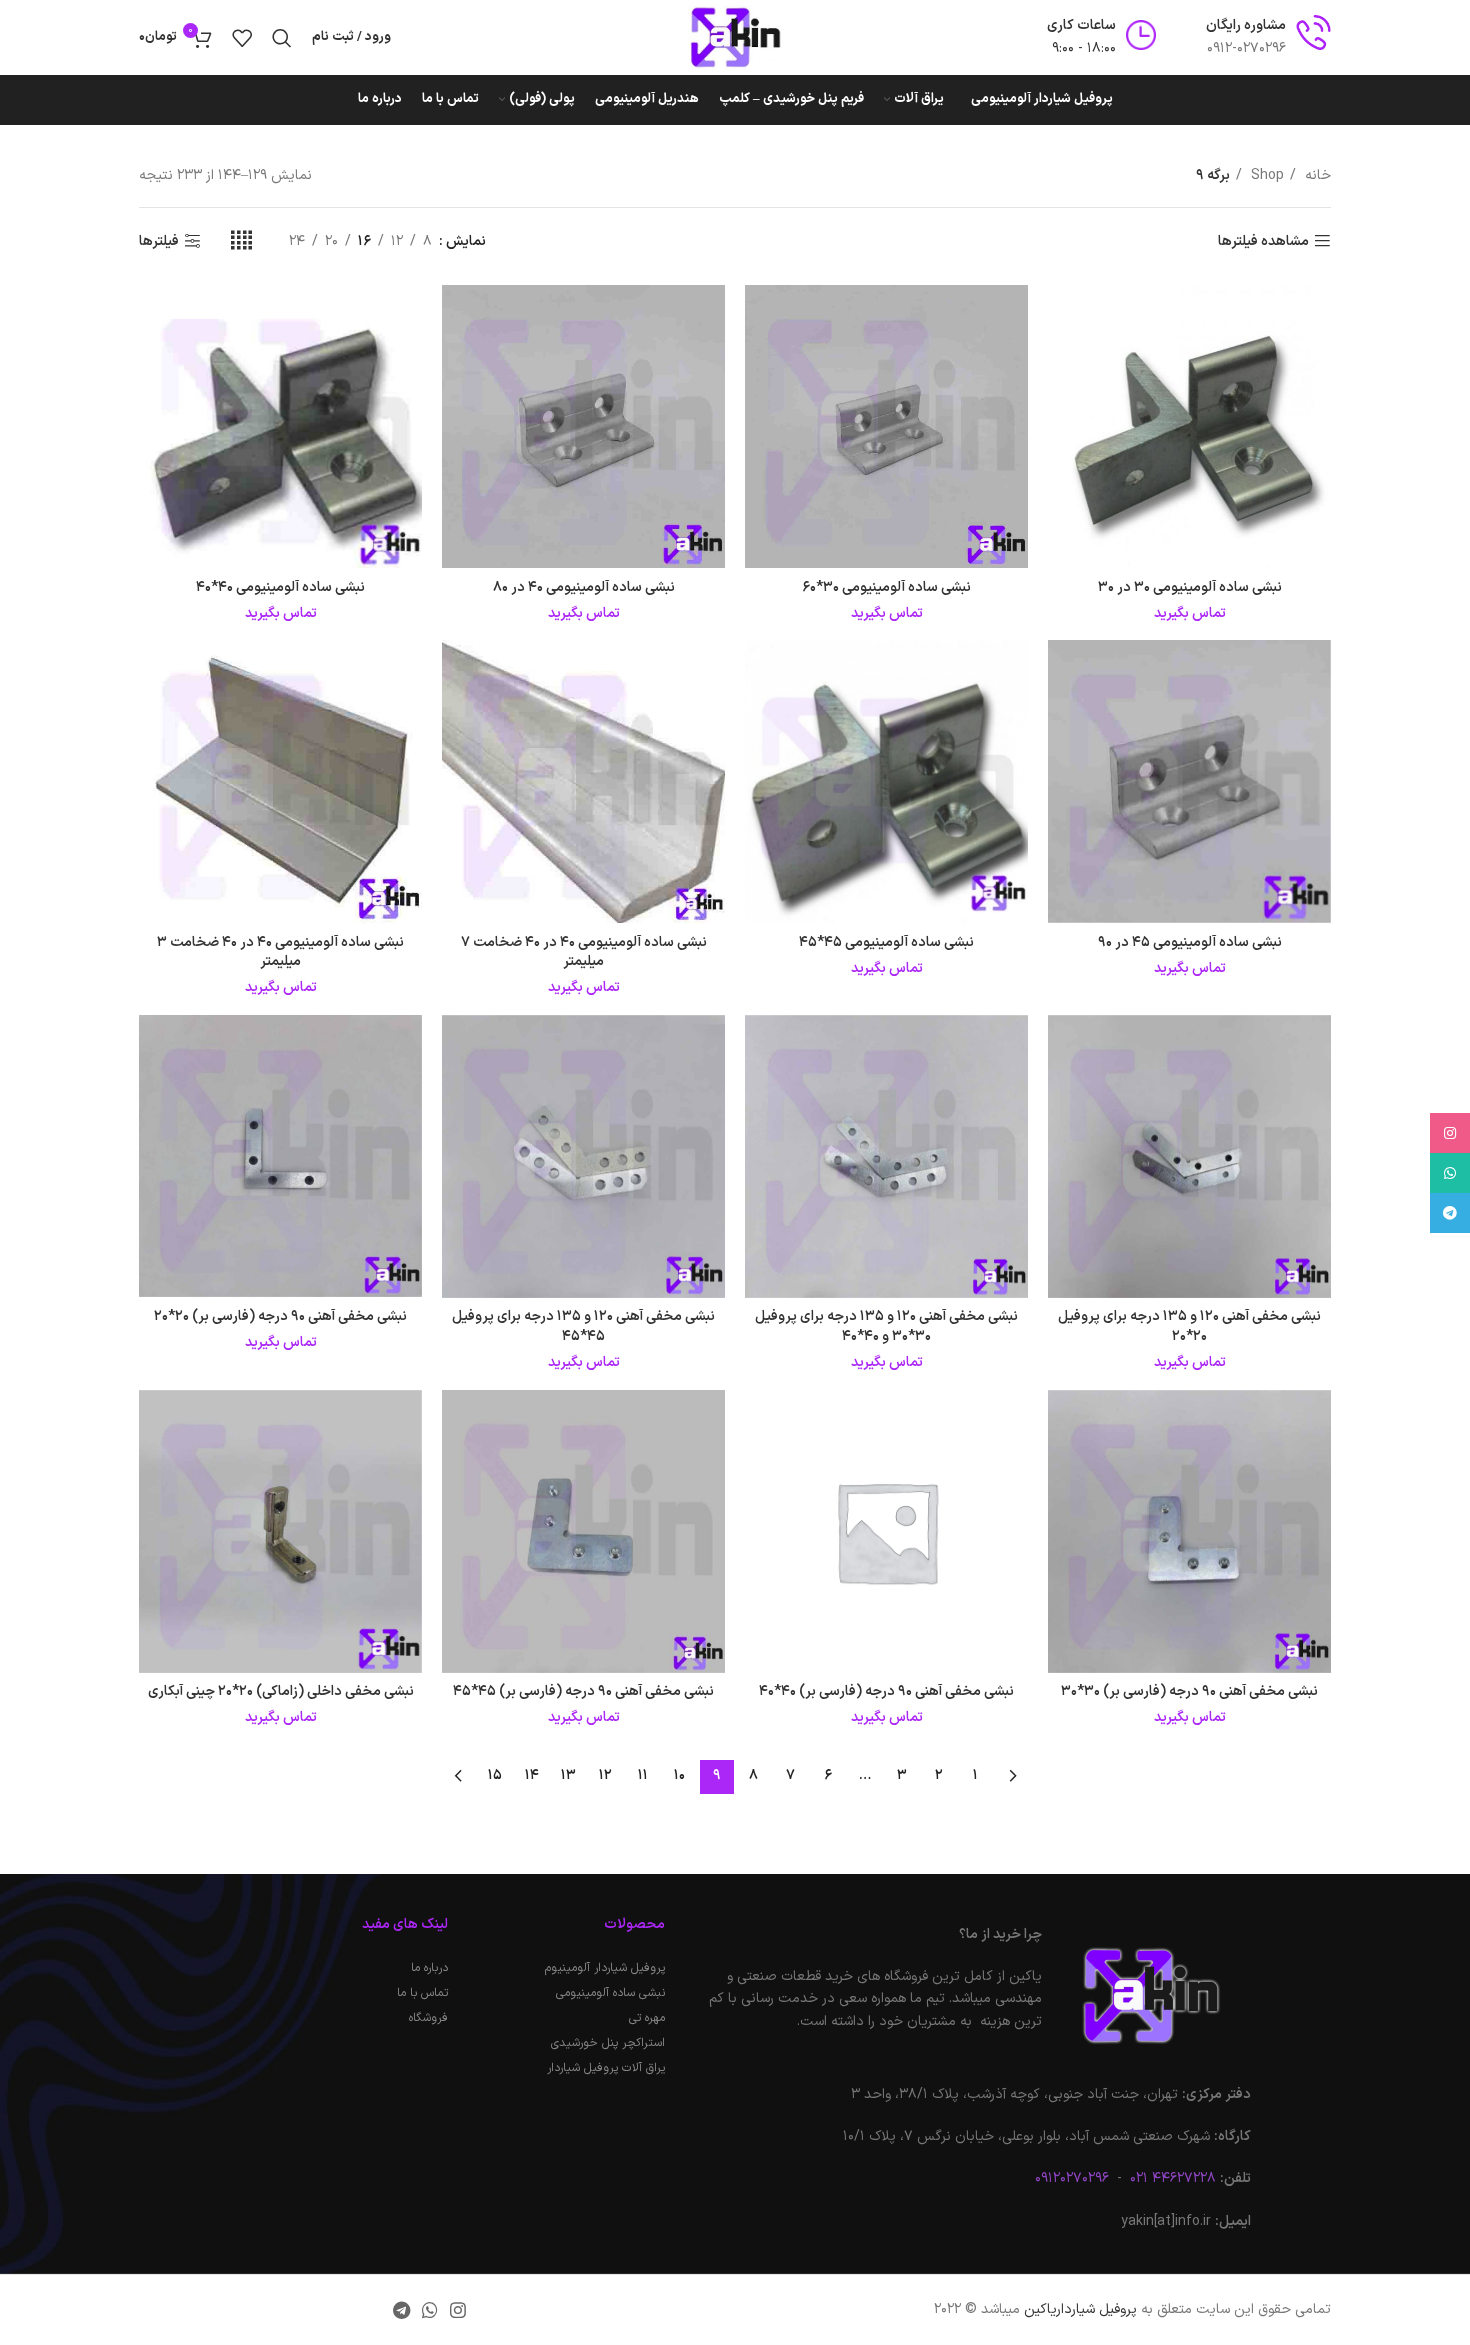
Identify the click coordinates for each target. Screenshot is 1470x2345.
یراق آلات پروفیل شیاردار (605, 2068)
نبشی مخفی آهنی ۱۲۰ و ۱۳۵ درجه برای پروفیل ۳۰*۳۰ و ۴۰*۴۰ (886, 1326)
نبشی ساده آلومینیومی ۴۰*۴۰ (280, 587)
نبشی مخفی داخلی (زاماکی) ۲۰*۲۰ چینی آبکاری (281, 1691)
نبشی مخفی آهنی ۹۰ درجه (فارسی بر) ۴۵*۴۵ (583, 1691)
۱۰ (679, 1775)
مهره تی (646, 2018)
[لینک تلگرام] (401, 2310)
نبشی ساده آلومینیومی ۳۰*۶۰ (886, 587)
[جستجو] (282, 38)
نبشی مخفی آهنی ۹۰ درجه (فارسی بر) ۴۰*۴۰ (886, 1691)
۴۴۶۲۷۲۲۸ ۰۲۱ (1171, 2178)
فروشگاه (428, 2018)
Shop (1265, 175)
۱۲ (605, 1775)
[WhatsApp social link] (430, 2310)
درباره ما (429, 1968)
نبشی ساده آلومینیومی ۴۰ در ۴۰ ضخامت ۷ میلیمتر (584, 952)
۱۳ (568, 1775)
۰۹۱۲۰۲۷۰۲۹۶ (1072, 2178)
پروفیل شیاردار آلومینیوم (604, 1968)
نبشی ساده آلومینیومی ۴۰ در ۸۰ (584, 587)
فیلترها (159, 241)
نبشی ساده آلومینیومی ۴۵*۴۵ (886, 942)
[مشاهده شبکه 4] (241, 241)
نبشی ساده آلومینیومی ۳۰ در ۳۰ (1190, 587)
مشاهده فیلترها (1263, 241)
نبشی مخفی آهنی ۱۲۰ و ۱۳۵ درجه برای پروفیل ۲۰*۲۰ (1189, 1326)
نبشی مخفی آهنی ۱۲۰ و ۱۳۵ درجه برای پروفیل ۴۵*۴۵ (583, 1326)
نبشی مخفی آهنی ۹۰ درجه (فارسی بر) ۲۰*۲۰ (280, 1316)
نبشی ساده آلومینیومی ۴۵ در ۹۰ (1190, 942)
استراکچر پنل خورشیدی (607, 2043)
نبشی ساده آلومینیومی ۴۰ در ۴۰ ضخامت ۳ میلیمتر (280, 952)
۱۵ (495, 1775)
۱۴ (532, 1775)
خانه (1316, 175)
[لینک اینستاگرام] (458, 2310)
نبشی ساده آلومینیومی (610, 1993)
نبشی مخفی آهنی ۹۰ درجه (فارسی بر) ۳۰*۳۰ (1189, 1691)
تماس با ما (422, 1993)
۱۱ (643, 1775)
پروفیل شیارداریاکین (1080, 2309)
